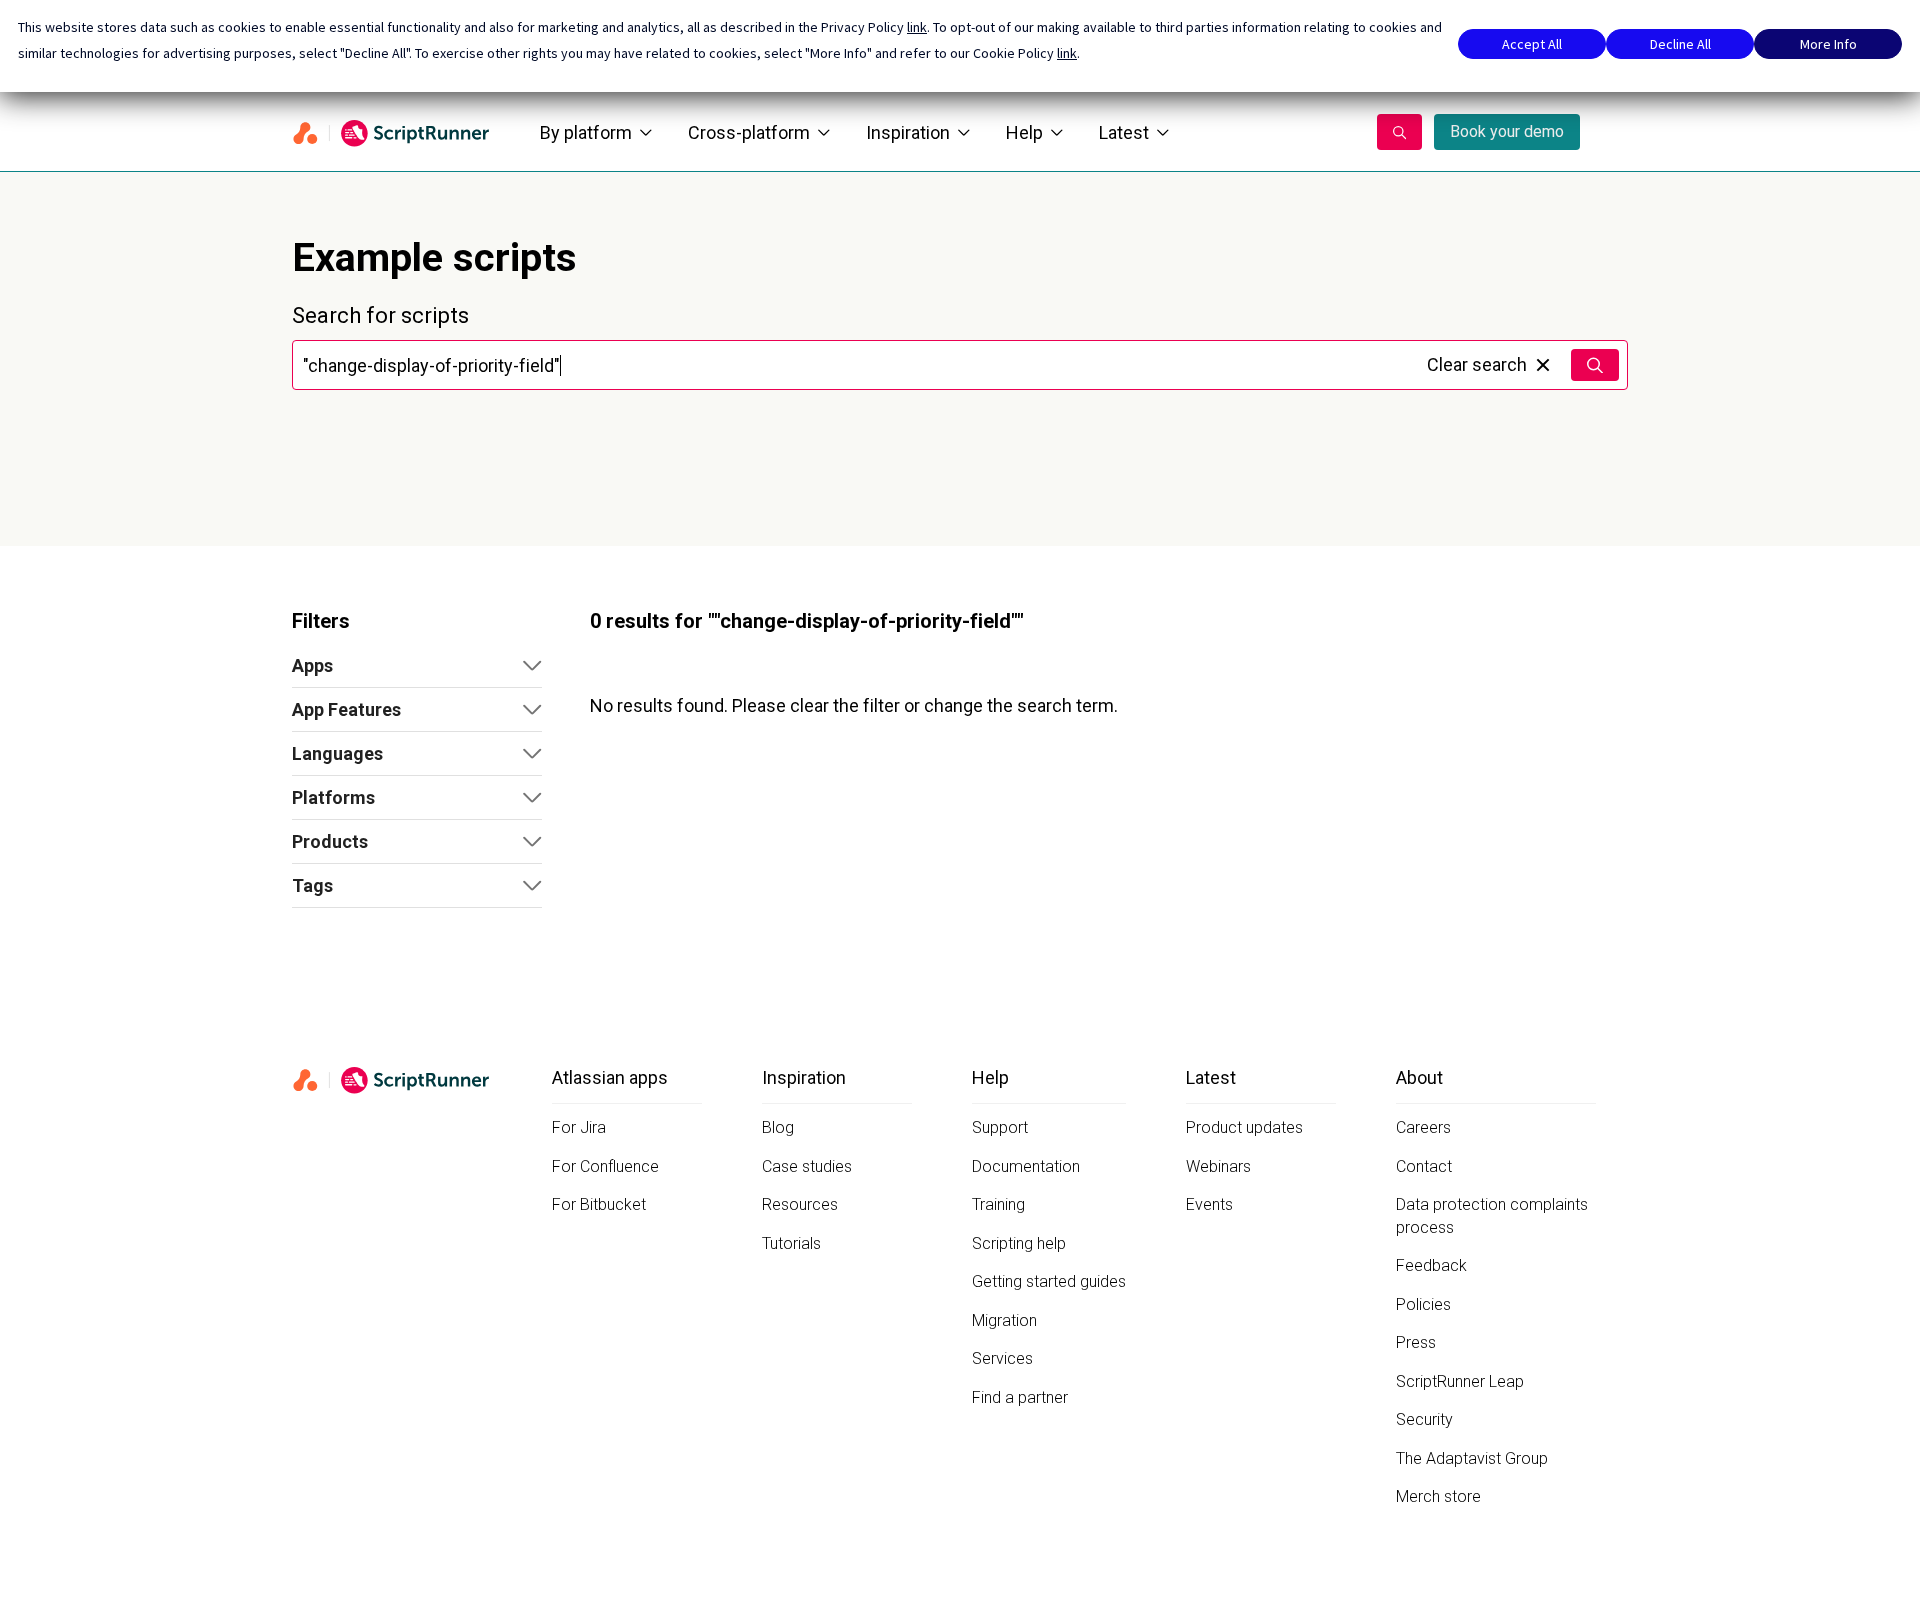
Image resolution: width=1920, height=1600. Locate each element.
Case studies (807, 1166)
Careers (1423, 1127)
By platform (586, 132)
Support (1000, 1127)
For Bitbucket (599, 1204)
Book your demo (1507, 131)
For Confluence (605, 1166)
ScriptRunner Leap (1460, 1381)
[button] (417, 666)
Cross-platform (749, 132)
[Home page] (392, 132)
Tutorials (791, 1243)
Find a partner (1020, 1397)
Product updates (1244, 1127)
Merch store (1438, 1496)
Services (1002, 1358)
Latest (1124, 132)
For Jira (579, 1127)
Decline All (1680, 44)
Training (998, 1204)
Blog (778, 1127)
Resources (800, 1204)
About (1419, 1077)
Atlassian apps (610, 1077)
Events (1209, 1204)
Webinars (1218, 1166)
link (917, 27)
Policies (1423, 1304)
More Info (1828, 44)
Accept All (1532, 44)
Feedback (1431, 1265)
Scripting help (1019, 1243)
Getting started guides (1049, 1281)
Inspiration (908, 132)
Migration (1004, 1320)
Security (1424, 1419)
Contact (1424, 1166)
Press (1416, 1342)
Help (1024, 132)
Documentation (1026, 1166)
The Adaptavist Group (1472, 1458)
